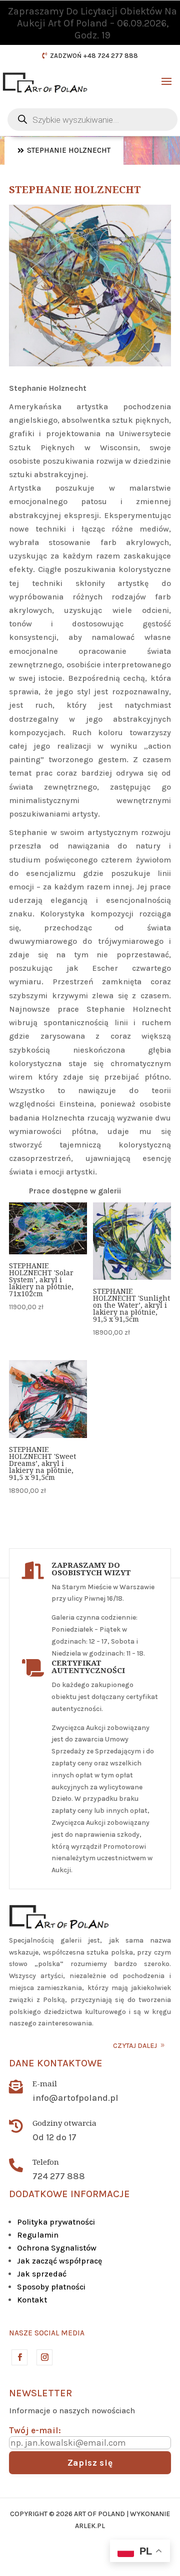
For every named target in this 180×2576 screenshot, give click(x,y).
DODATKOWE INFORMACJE (69, 2194)
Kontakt (32, 2300)
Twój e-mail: (35, 2430)
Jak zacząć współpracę (59, 2261)
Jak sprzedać (42, 2274)
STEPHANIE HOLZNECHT (69, 150)
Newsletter (40, 2393)
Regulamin (38, 2235)
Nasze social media (47, 2333)
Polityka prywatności (56, 2222)
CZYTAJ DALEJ (135, 2046)
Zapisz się (90, 2463)
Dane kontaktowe (56, 2063)
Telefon (46, 2162)
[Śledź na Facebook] (19, 2357)
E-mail (45, 2083)
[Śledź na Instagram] (44, 2357)
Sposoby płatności (51, 2287)
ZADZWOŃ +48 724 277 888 (94, 56)
